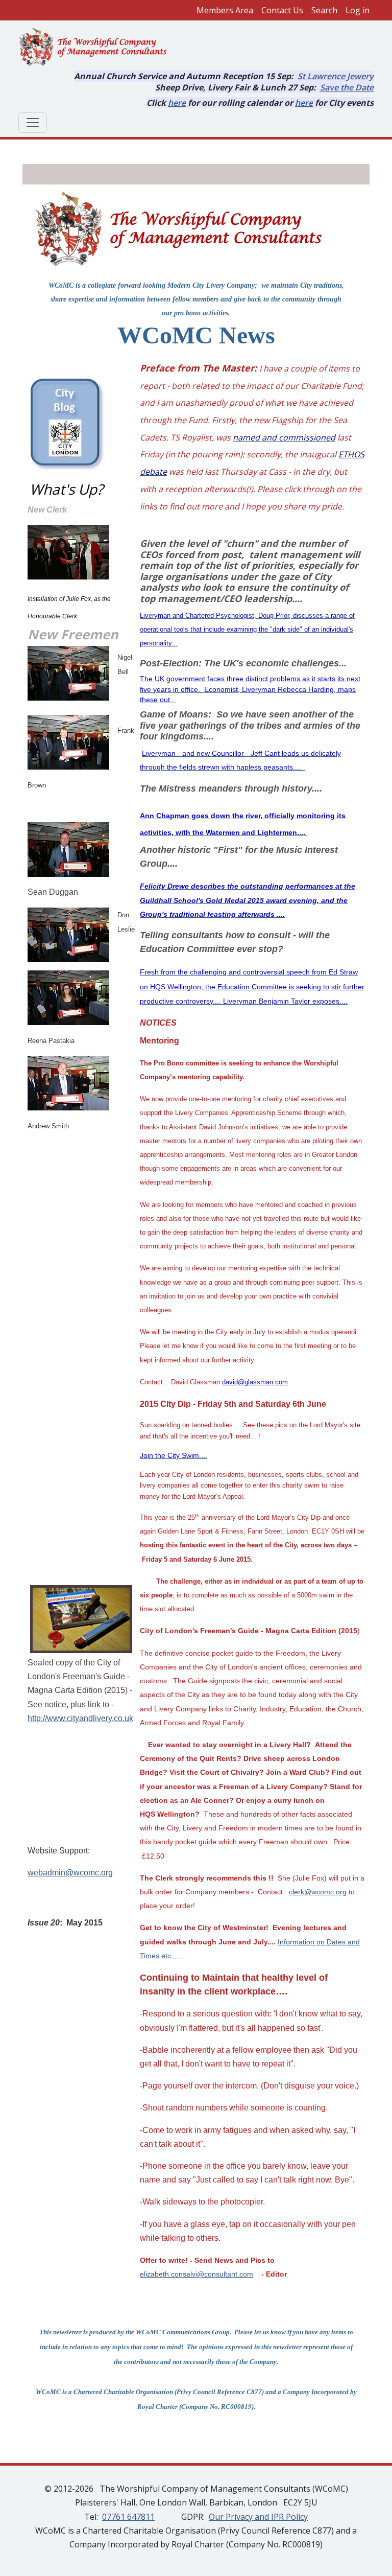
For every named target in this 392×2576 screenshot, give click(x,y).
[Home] (97, 48)
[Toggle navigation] (33, 123)
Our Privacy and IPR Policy (258, 2517)
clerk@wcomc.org (318, 1892)
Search (324, 10)
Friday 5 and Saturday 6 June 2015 (196, 1559)
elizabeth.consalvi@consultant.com (197, 2274)
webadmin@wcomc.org (70, 1873)
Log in (358, 10)
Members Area (225, 10)
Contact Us (282, 10)
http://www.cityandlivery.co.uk (80, 1718)
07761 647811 (128, 2517)
